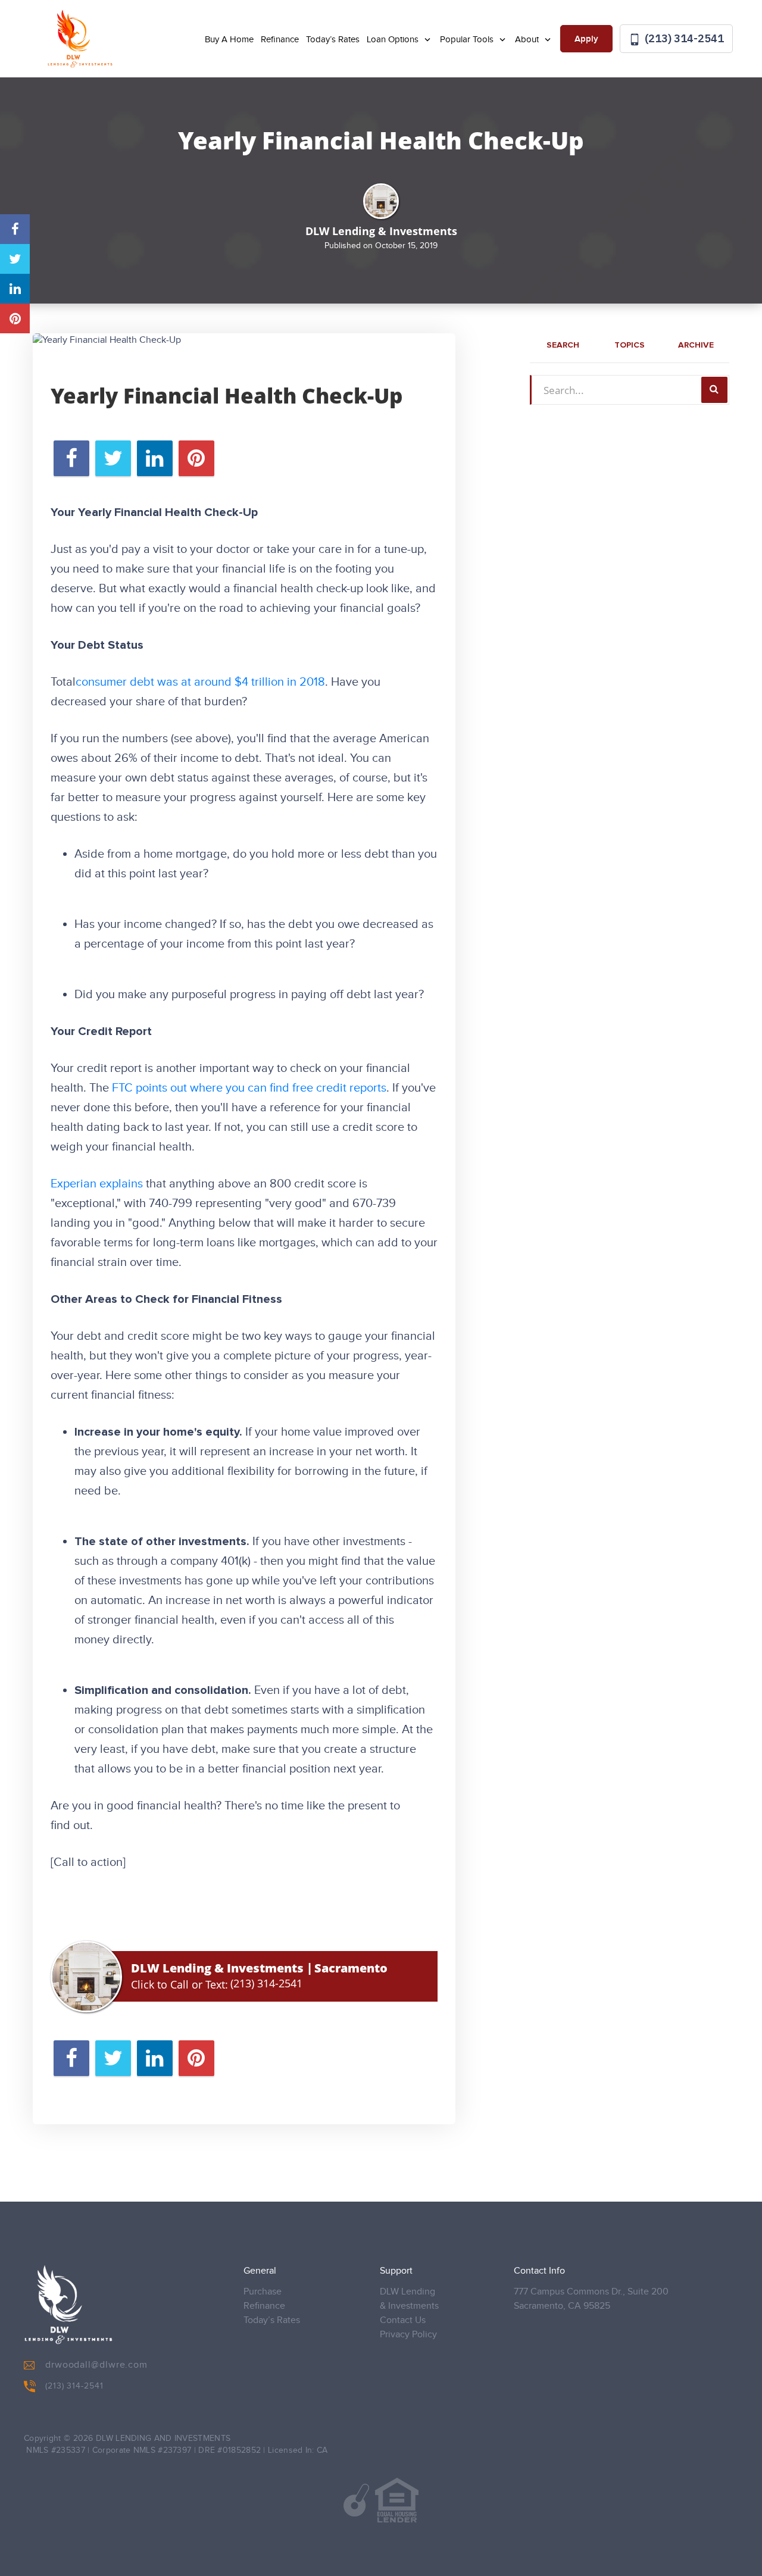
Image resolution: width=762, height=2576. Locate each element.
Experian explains (97, 1184)
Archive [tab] (696, 345)
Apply (586, 39)
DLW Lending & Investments (409, 2299)
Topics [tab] (630, 345)
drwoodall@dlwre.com (96, 2365)
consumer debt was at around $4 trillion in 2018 (200, 682)
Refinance (280, 40)
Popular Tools (468, 40)
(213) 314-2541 (683, 38)
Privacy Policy (408, 2335)
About (528, 40)
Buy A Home (229, 40)
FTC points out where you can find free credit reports (249, 1088)
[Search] (714, 390)
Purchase (263, 2292)
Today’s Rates (333, 40)
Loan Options (394, 40)
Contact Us (403, 2320)
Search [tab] (563, 345)
